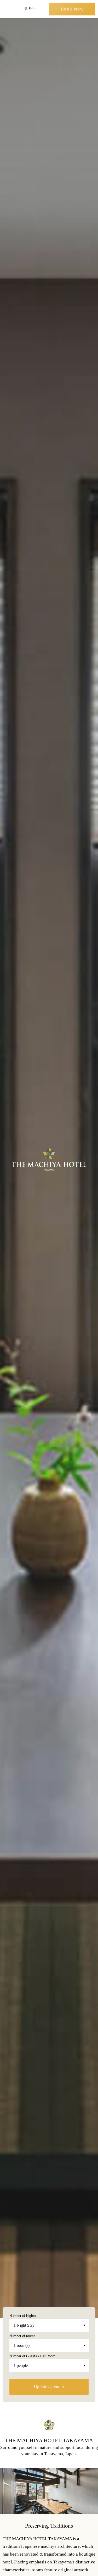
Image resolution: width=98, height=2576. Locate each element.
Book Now (72, 9)
